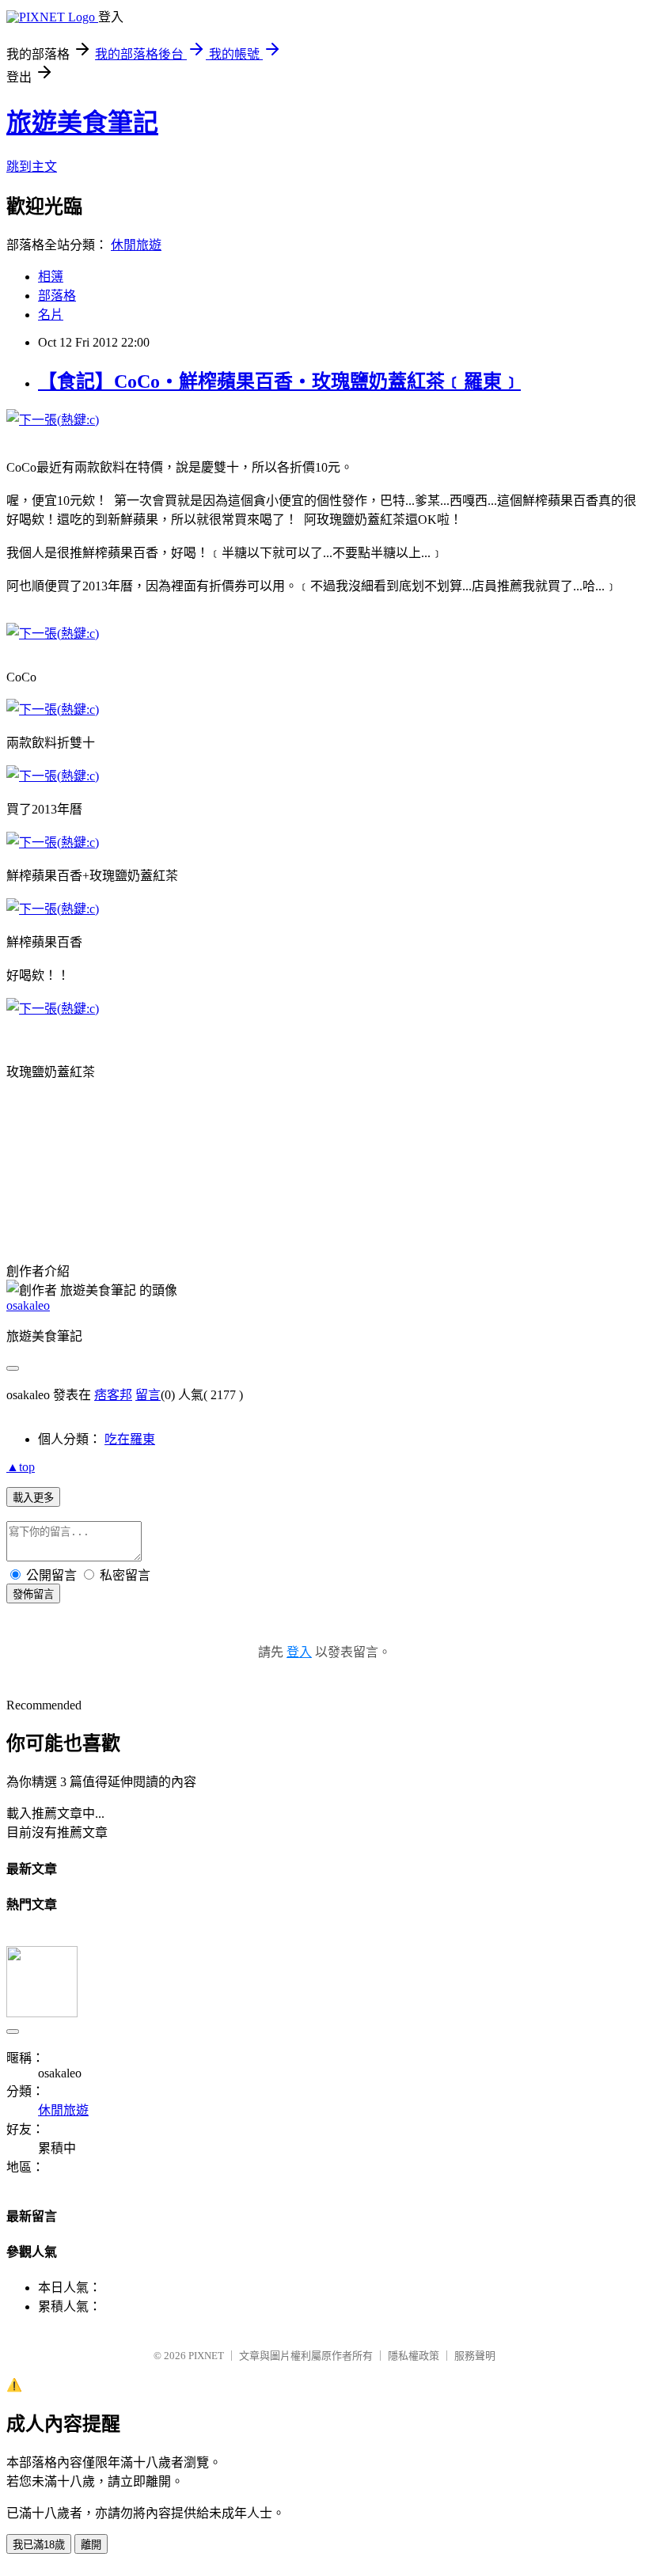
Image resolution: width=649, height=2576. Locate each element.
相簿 (51, 277)
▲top (21, 1467)
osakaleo (28, 1305)
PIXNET (206, 2356)
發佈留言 (33, 1594)
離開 (91, 2545)
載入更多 (33, 1498)
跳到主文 (32, 167)
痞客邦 (113, 1395)
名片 (51, 315)
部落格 (57, 296)
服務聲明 (475, 2356)
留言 (148, 1395)
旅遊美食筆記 (82, 123)
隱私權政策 (414, 2356)
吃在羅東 (130, 1439)
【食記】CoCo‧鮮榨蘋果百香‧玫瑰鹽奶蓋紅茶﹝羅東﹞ (279, 381)
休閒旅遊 (136, 245)
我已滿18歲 (39, 2545)
